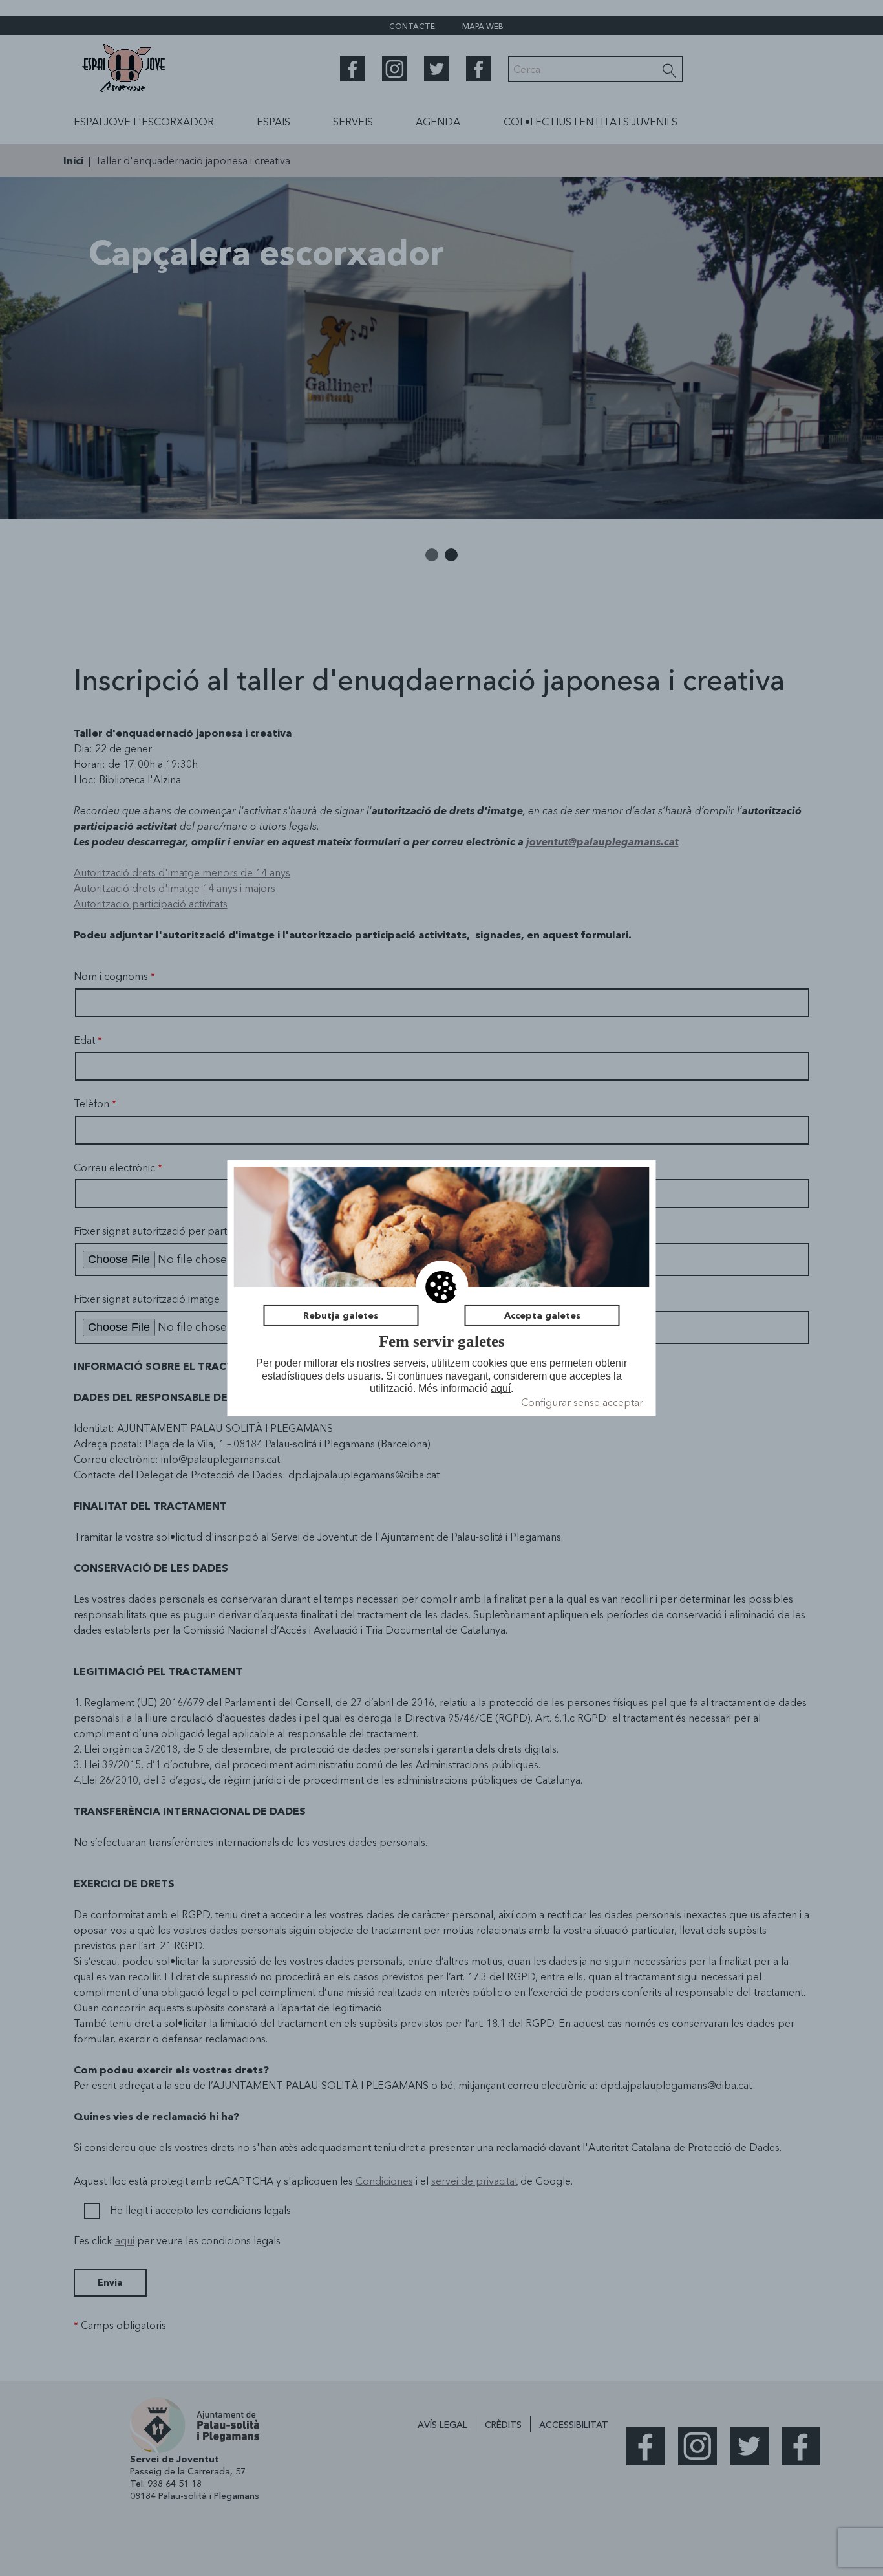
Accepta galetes (542, 1315)
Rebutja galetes (341, 1315)
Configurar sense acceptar (582, 1402)
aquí (501, 1388)
